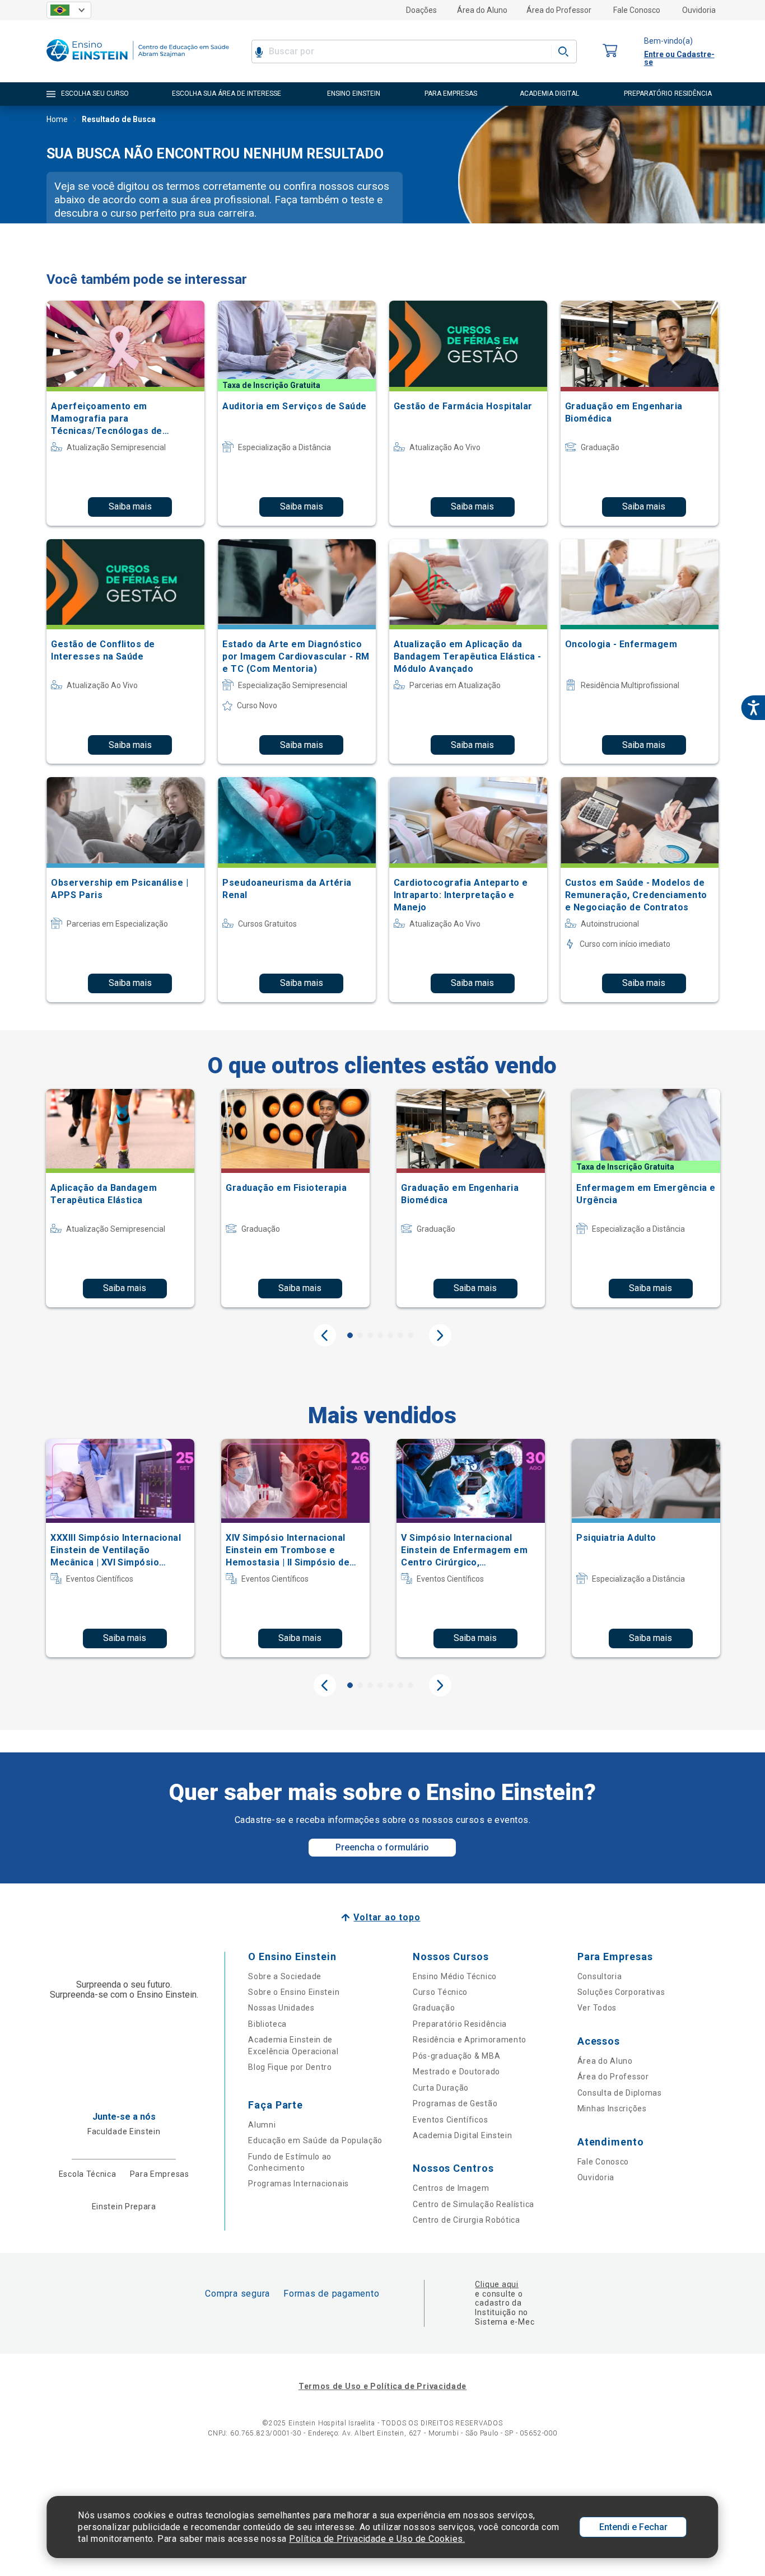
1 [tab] (350, 1335)
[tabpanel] (120, 1198)
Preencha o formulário (382, 1847)
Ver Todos (597, 2008)
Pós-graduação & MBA (456, 2056)
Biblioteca (267, 2024)
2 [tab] (360, 1335)
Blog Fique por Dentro (290, 2067)
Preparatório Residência (460, 2024)
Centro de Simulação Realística (474, 2204)
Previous (325, 1335)
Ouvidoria (699, 10)
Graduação (434, 2008)
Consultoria (600, 1976)
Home (57, 119)
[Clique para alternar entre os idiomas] (69, 10)
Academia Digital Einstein (463, 2135)
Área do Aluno (482, 10)
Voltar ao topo (387, 1917)
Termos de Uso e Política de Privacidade (382, 2386)
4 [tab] (380, 1335)
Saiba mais (130, 506)
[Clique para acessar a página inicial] (138, 64)
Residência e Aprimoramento (470, 2040)
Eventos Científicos (450, 2120)
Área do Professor (559, 10)
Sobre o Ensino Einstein (294, 1992)
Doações (421, 10)
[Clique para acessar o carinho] (610, 51)
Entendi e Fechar (633, 2527)
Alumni (262, 2125)
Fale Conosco (637, 10)
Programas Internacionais (298, 2184)
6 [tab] (400, 1335)
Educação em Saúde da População (315, 2140)
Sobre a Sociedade (285, 1976)
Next (440, 1335)
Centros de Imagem (451, 2188)
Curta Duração (441, 2088)
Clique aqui (496, 2284)
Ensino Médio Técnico (455, 1976)
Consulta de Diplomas (620, 2093)
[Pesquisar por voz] (259, 52)
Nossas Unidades (281, 2008)
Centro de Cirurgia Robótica (467, 2220)
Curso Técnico (440, 1992)
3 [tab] (370, 1335)
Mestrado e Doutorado (456, 2072)
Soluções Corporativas (621, 1992)
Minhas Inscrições (612, 2109)
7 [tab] (411, 1335)
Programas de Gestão (455, 2103)
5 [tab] (390, 1335)
